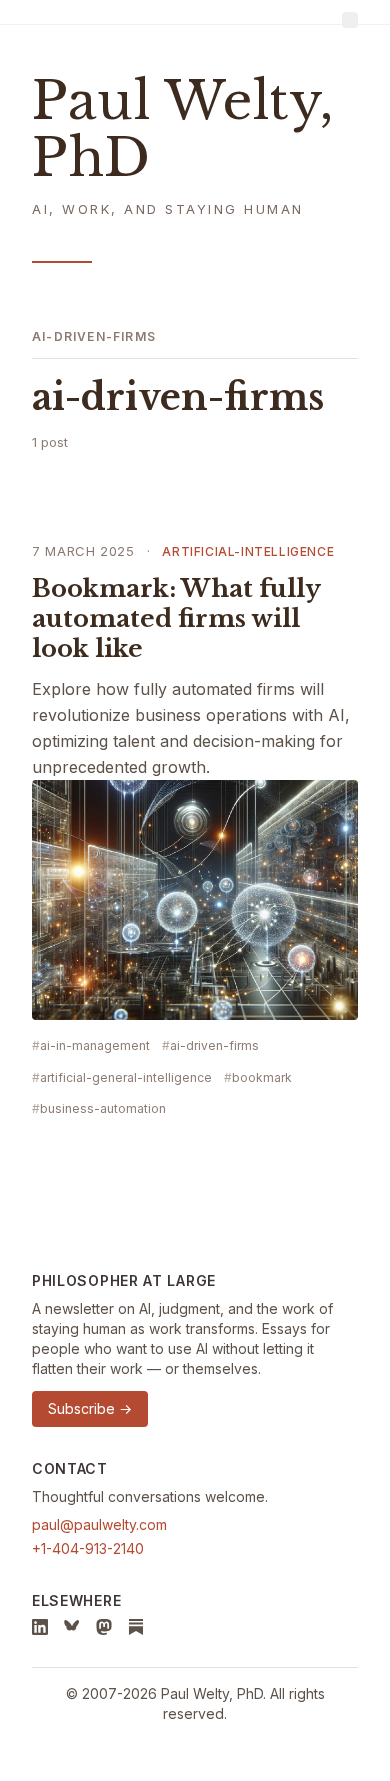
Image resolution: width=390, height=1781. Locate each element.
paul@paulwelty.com (99, 1524)
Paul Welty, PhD (183, 130)
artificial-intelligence (248, 551)
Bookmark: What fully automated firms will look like (176, 618)
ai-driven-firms (214, 1045)
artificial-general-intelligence (126, 1077)
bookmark (262, 1077)
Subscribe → (90, 1408)
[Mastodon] (104, 1627)
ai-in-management (95, 1045)
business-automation (103, 1108)
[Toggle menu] (350, 20)
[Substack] (136, 1627)
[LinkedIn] (40, 1627)
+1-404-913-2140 (88, 1548)
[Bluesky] (72, 1627)
